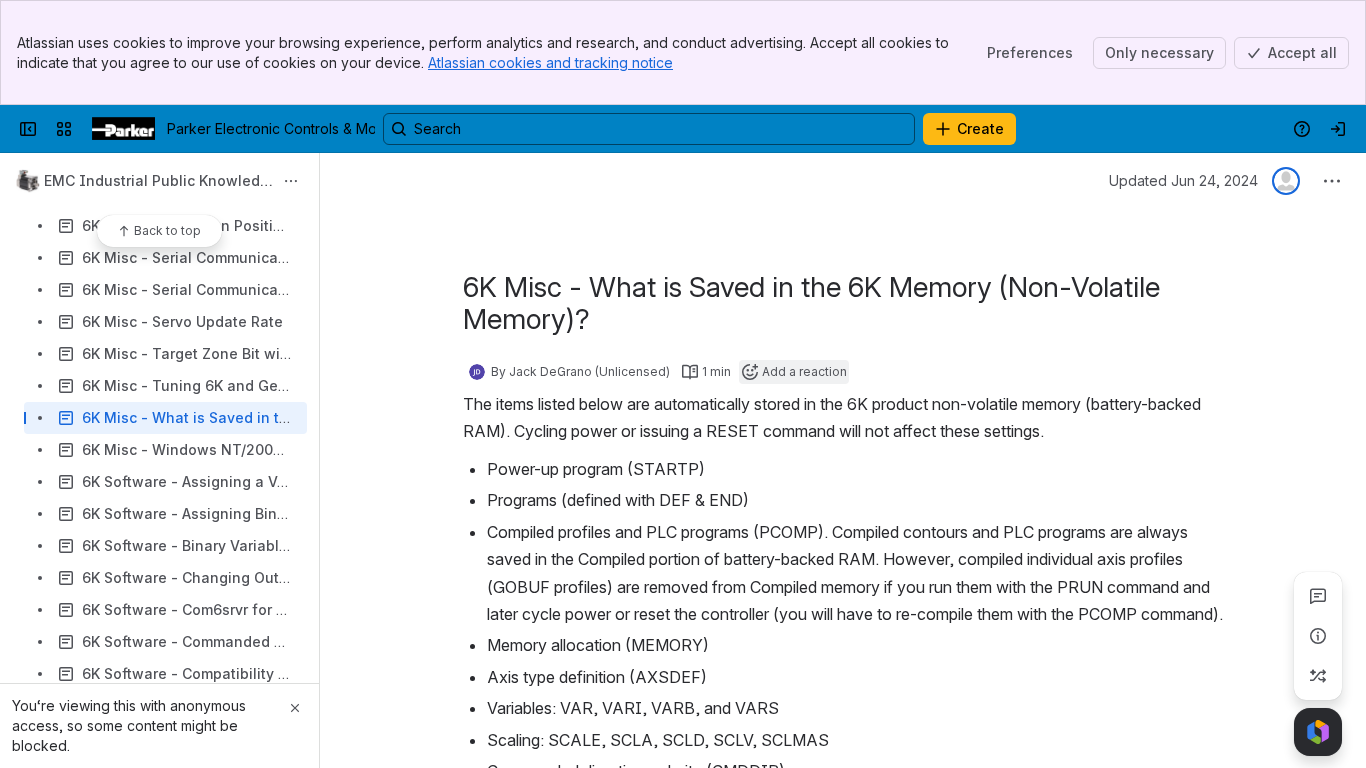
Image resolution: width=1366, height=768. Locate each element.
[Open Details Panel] (1318, 636)
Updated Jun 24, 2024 (1183, 180)
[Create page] (1318, 676)
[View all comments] (1318, 596)
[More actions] (291, 181)
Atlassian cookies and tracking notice (550, 62)
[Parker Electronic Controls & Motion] (123, 129)
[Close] (295, 708)
